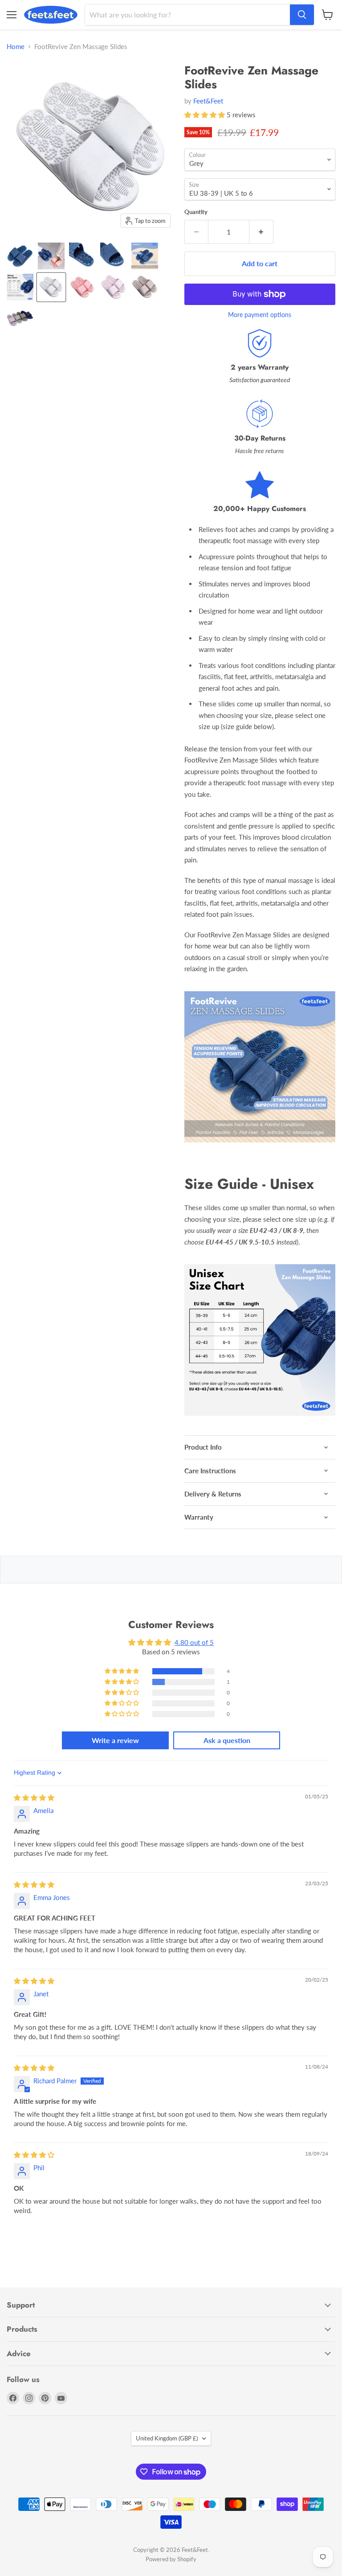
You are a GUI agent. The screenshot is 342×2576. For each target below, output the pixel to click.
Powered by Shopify (171, 2559)
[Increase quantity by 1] (261, 232)
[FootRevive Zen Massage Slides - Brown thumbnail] (145, 287)
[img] (34, 1797)
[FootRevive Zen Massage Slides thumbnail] (51, 256)
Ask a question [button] (227, 1740)
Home (16, 47)
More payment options (260, 315)
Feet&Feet (208, 101)
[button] (206, 115)
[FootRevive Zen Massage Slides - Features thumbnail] (145, 256)
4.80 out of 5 (194, 1642)
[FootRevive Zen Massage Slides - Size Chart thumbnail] (20, 287)
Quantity (196, 212)
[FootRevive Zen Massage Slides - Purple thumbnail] (114, 287)
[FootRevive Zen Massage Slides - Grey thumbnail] (51, 287)
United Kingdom (167, 2438)
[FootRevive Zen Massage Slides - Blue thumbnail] (20, 256)
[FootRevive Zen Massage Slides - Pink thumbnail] (82, 287)
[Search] (302, 15)
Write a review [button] (115, 1740)
